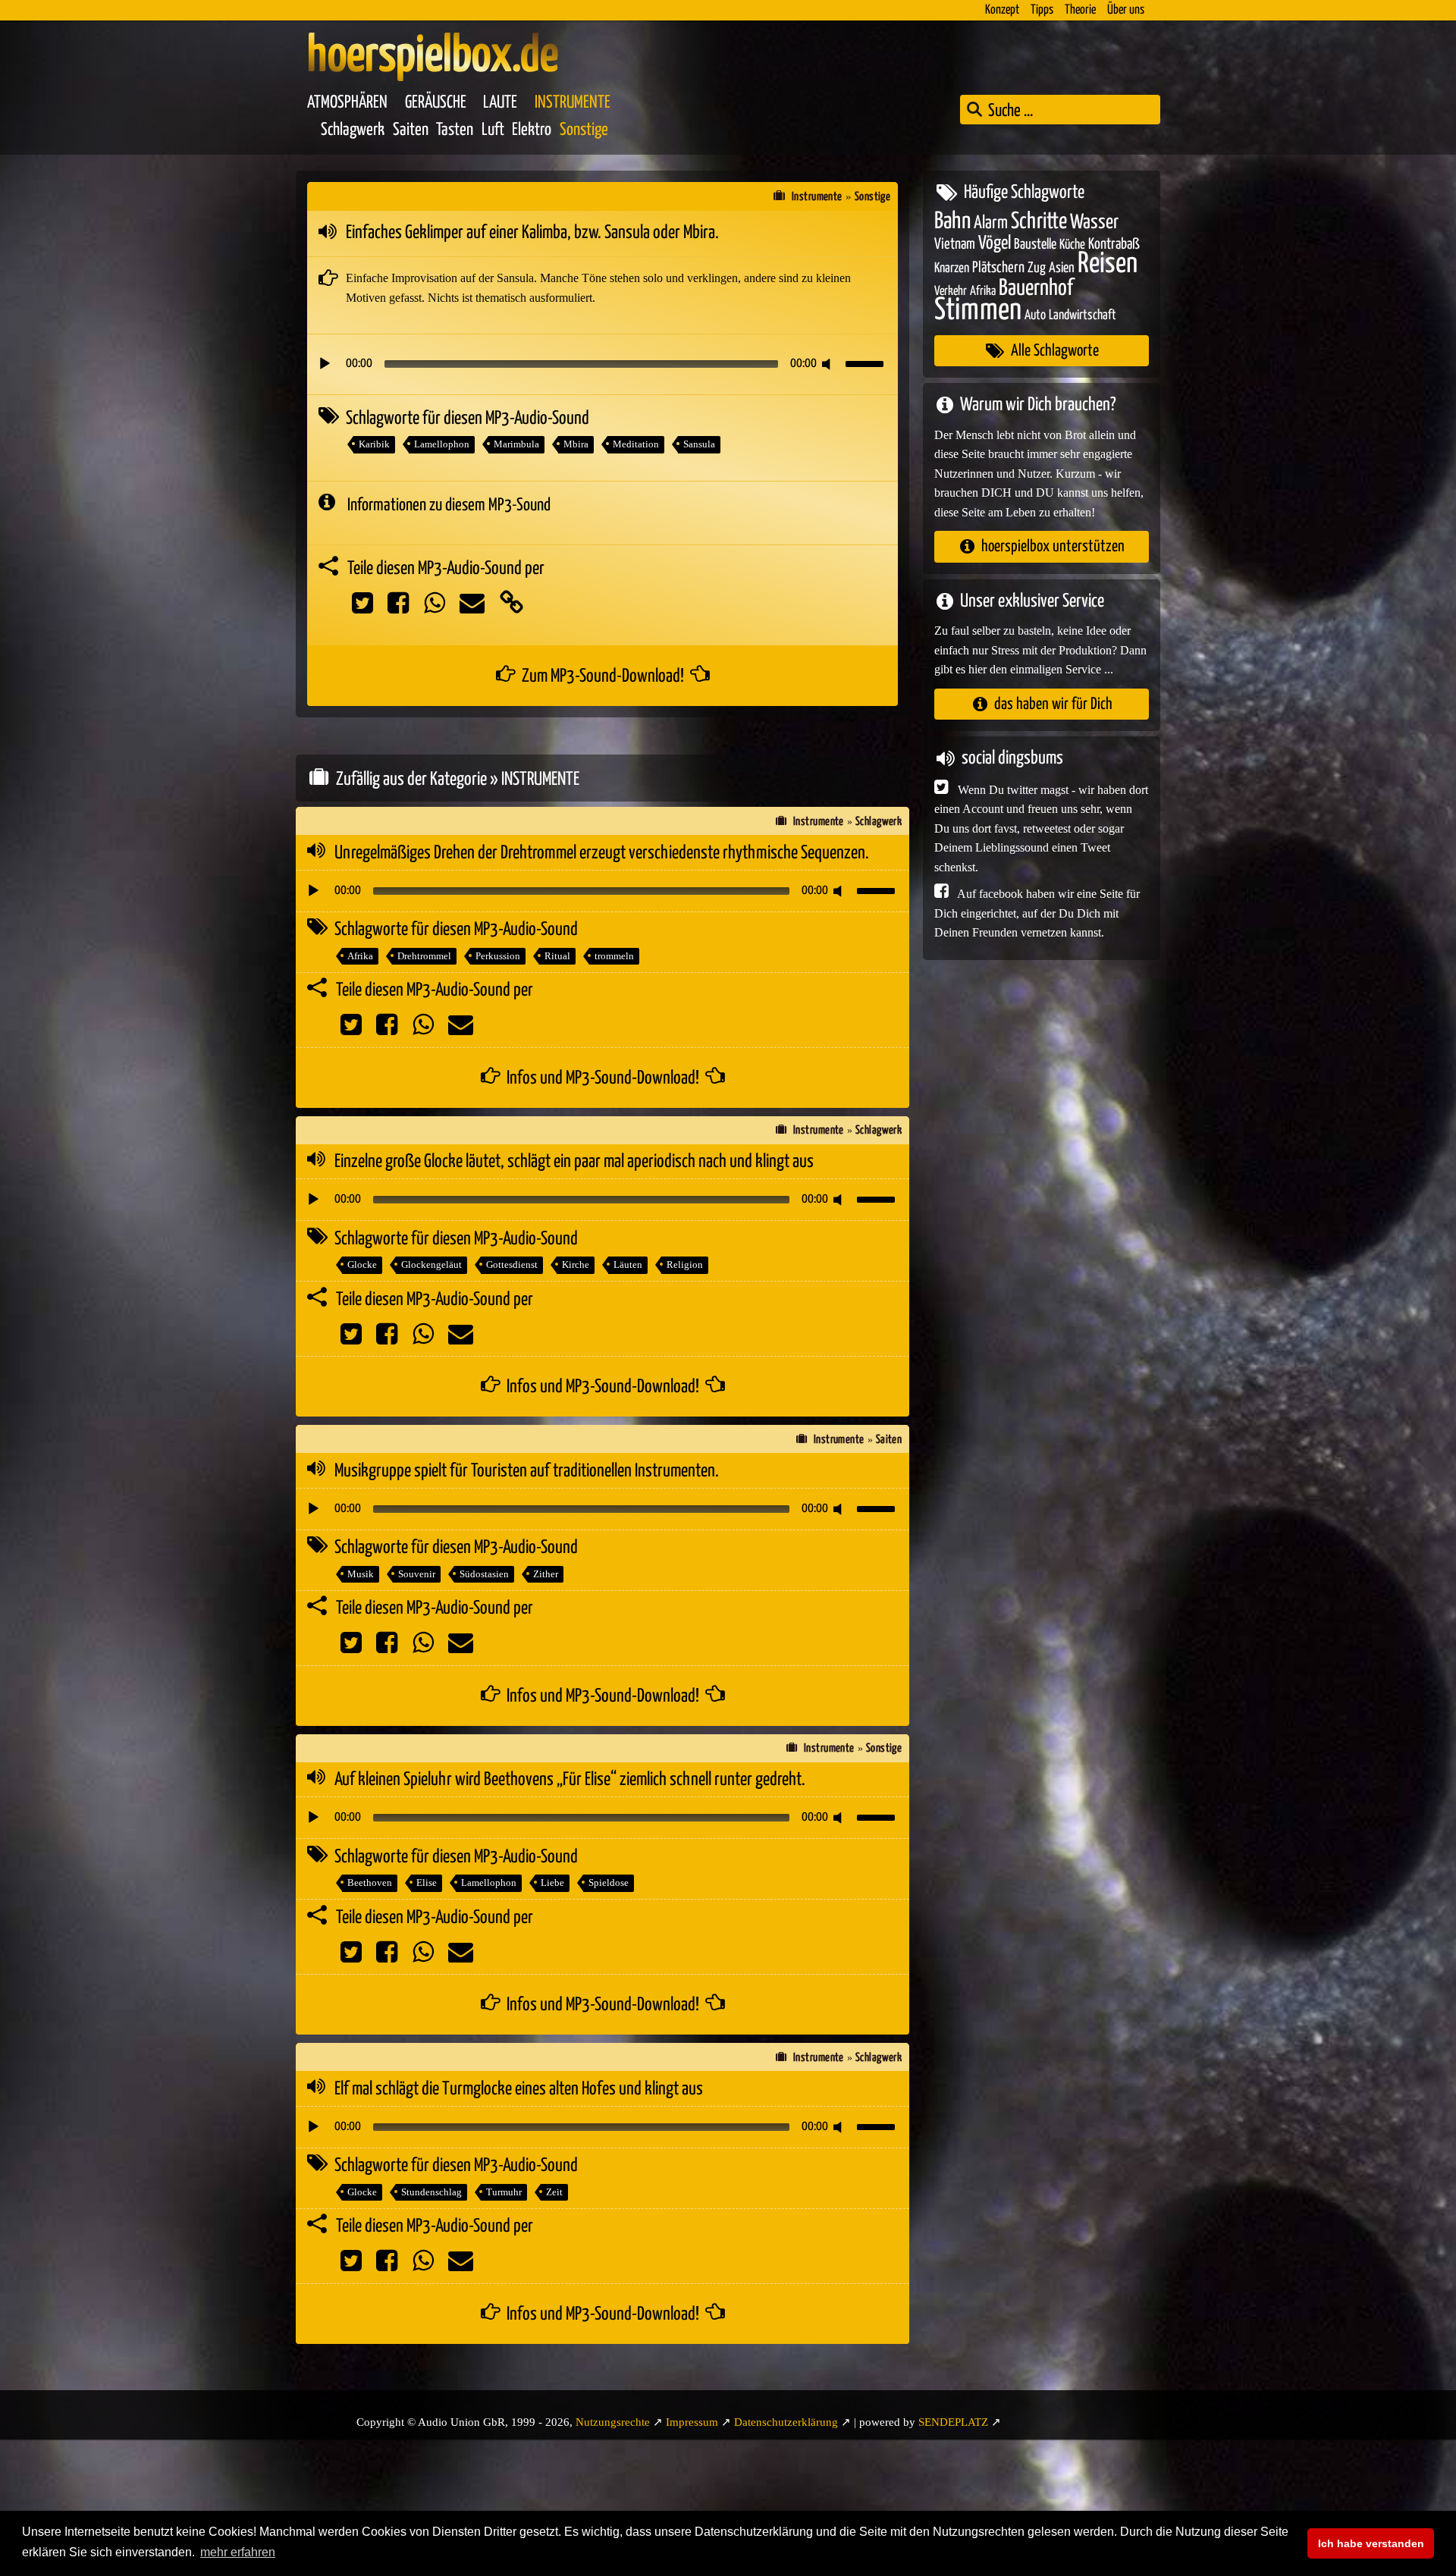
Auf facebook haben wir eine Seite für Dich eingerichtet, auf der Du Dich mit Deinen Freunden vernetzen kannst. (1037, 913)
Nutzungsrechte (613, 2422)
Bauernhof (1036, 289)
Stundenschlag (431, 2192)
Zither (546, 1574)
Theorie (1080, 10)
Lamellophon (442, 444)
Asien (1062, 268)
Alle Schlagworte (1055, 351)
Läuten (628, 1264)
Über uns (1126, 10)
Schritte (1039, 222)
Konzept (1002, 10)
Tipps (1042, 10)
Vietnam (955, 245)
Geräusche (436, 103)
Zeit (554, 2192)
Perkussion (498, 956)
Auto (1035, 315)
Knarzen (952, 268)
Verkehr (951, 292)
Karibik (374, 444)
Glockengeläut (431, 1264)
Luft (493, 130)
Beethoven (370, 1883)
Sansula (699, 444)
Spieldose (609, 1883)
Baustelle (1035, 245)
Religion (685, 1264)
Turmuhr (504, 2192)
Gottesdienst (512, 1264)
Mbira (576, 444)
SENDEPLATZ (953, 2422)
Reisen (1108, 264)
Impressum (692, 2422)
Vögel (995, 243)
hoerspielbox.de (433, 57)
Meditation (636, 444)
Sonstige (584, 130)
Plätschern (998, 268)
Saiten (411, 130)
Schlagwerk (353, 130)
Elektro (532, 130)
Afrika (360, 956)
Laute (500, 103)
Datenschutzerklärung (786, 2422)
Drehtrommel (424, 956)
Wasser (1094, 223)
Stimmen (978, 311)
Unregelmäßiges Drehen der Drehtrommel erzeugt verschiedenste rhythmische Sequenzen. (602, 853)
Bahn (952, 221)
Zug (1037, 268)
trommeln (614, 956)
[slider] (867, 362)
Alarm (991, 223)
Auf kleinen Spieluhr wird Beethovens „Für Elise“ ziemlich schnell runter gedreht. (570, 1780)
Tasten (455, 130)
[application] (602, 364)
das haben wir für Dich (1053, 704)
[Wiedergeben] (325, 364)
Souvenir (417, 1574)
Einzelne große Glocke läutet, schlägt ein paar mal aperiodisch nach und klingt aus (574, 1162)
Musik (361, 1574)
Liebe (552, 1883)
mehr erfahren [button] (238, 2552)
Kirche (576, 1264)
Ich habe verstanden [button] (1371, 2543)
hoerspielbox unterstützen (1053, 546)
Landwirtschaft (1083, 315)
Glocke (362, 1264)
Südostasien (484, 1574)
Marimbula (516, 444)
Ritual (557, 956)
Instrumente (573, 103)
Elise (427, 1883)
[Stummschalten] (829, 364)
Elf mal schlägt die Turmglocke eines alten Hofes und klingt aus (519, 2089)
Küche (1072, 245)
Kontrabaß (1114, 245)
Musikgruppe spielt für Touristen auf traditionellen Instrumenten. (527, 1471)
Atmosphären (347, 103)
